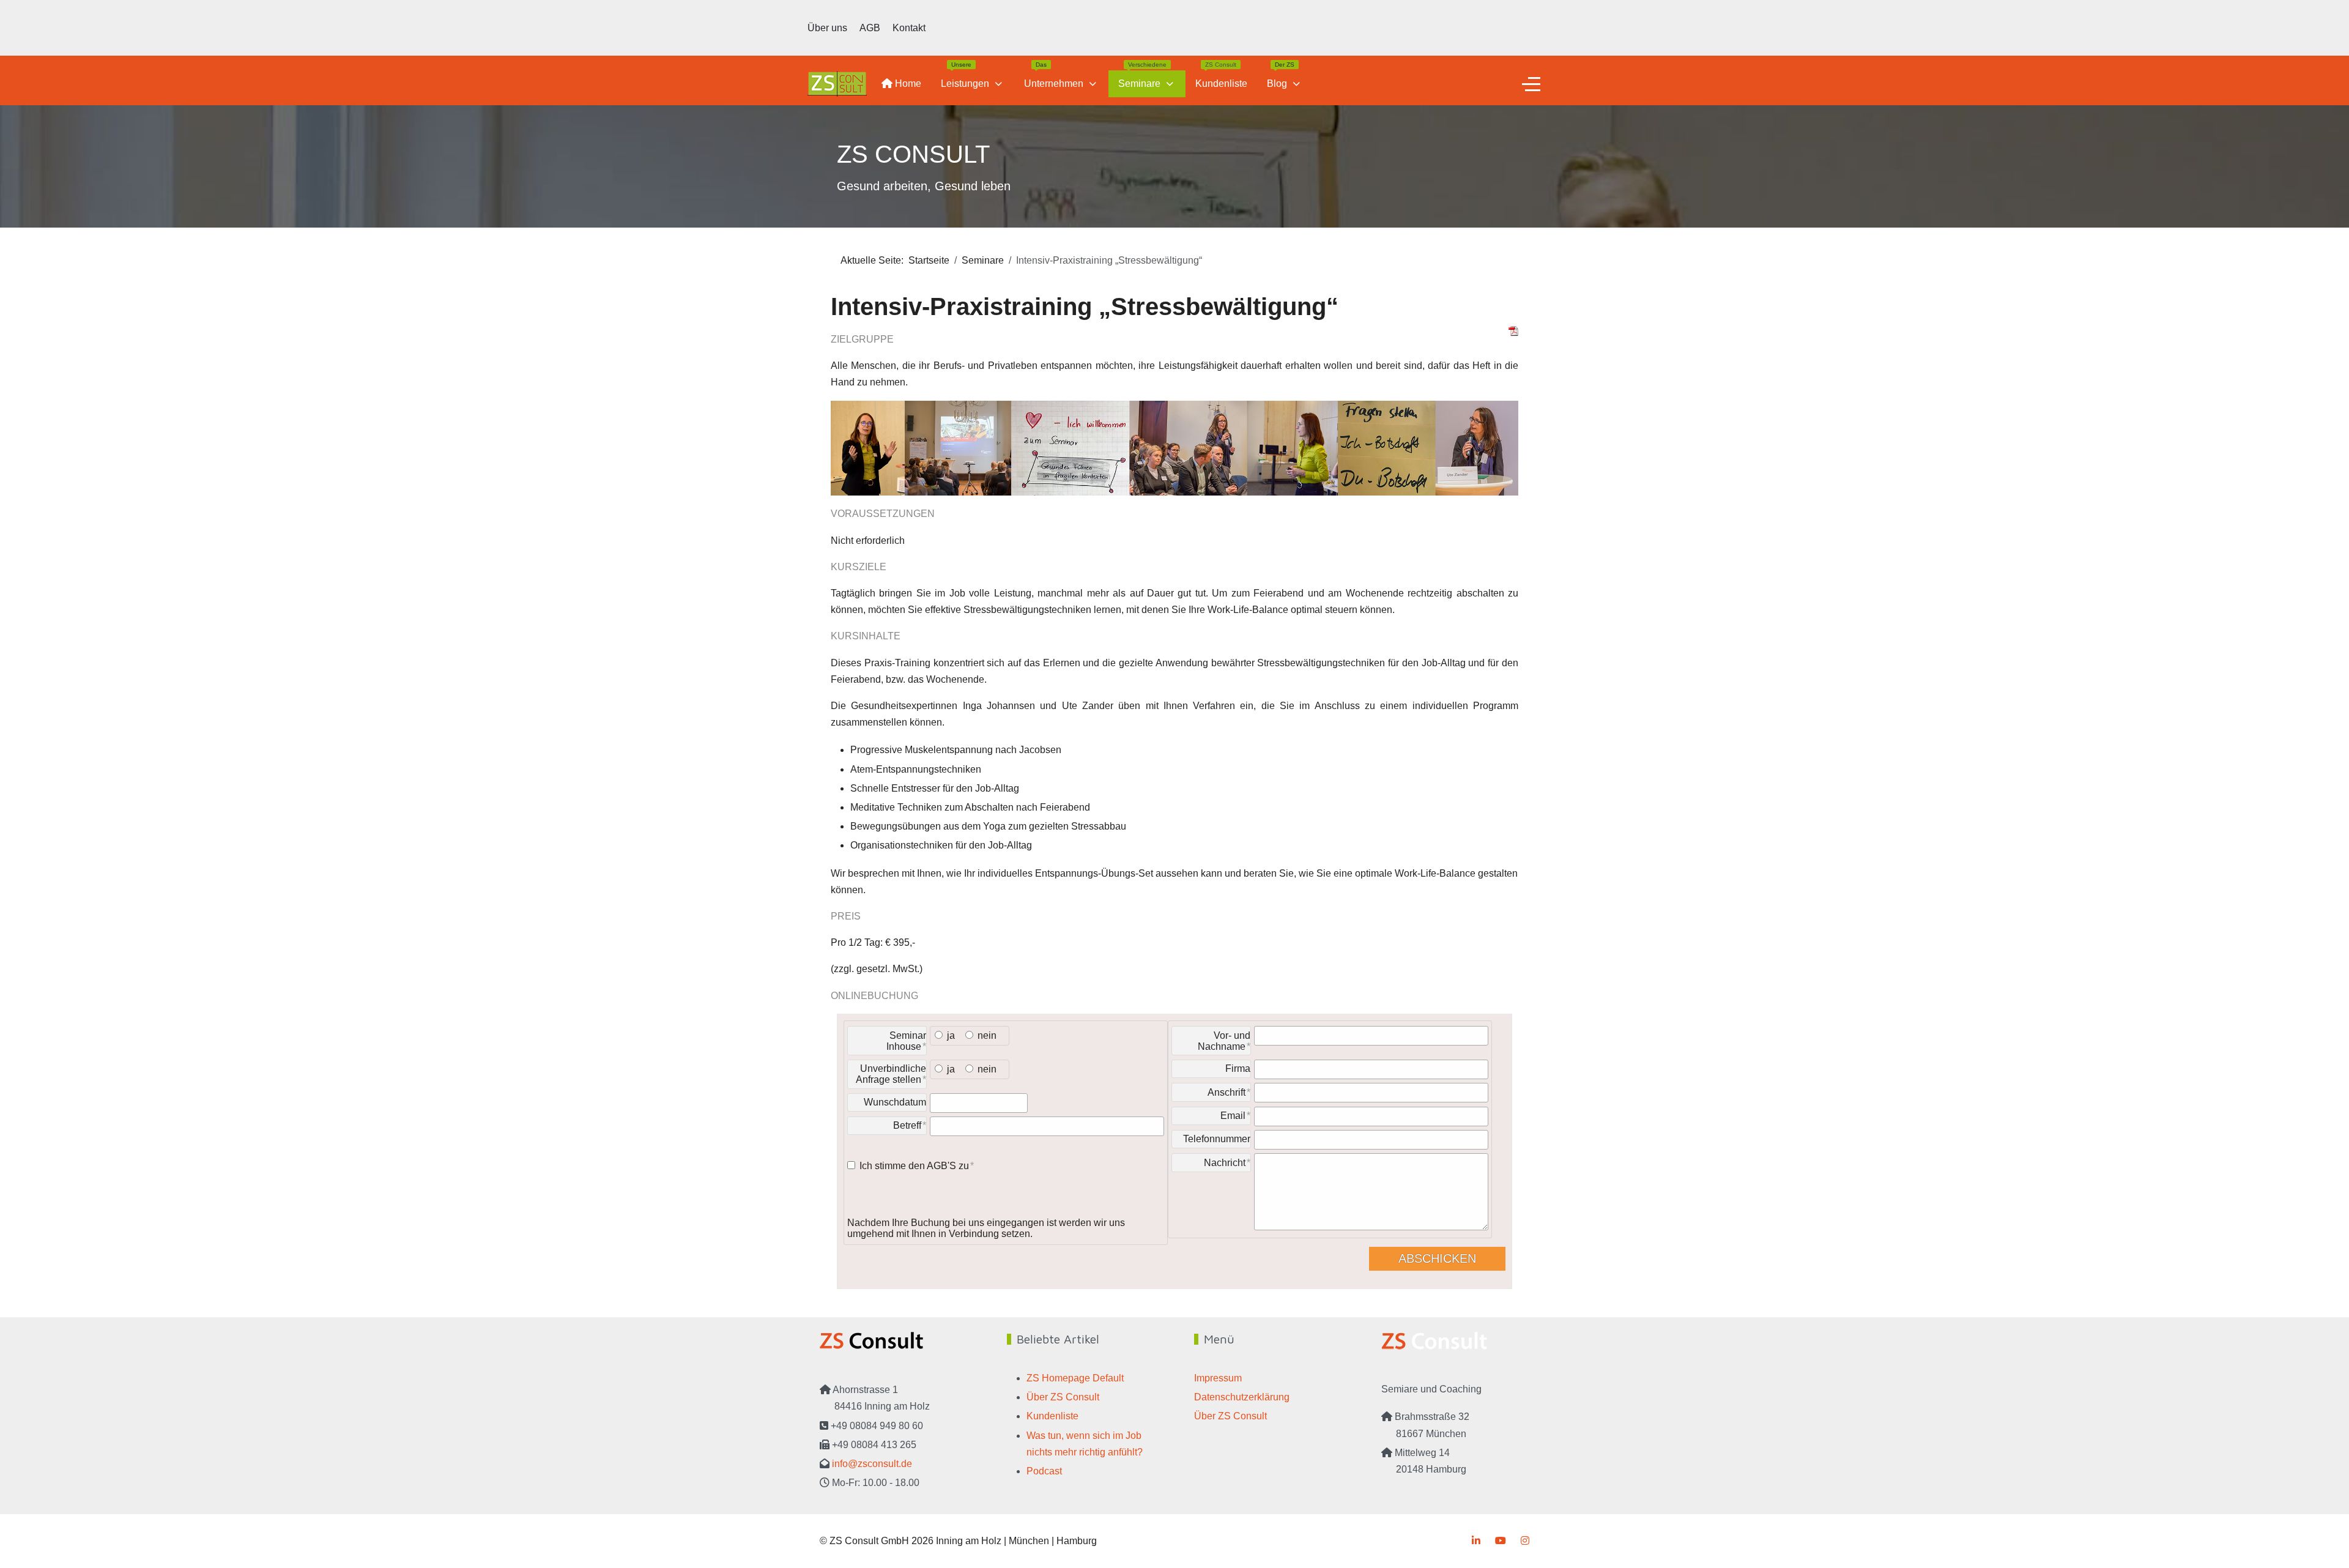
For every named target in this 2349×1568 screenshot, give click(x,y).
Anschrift (1226, 1092)
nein (987, 1035)
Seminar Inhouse (906, 1041)
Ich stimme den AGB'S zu (914, 1166)
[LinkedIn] (1476, 1541)
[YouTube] (1501, 1541)
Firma (1238, 1068)
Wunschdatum (895, 1102)
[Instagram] (1525, 1541)
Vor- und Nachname (1224, 1041)
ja (951, 1035)
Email (1233, 1116)
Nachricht (1225, 1163)
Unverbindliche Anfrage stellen (891, 1074)
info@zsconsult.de (872, 1464)
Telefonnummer (1217, 1139)
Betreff (907, 1125)
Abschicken (1437, 1258)
